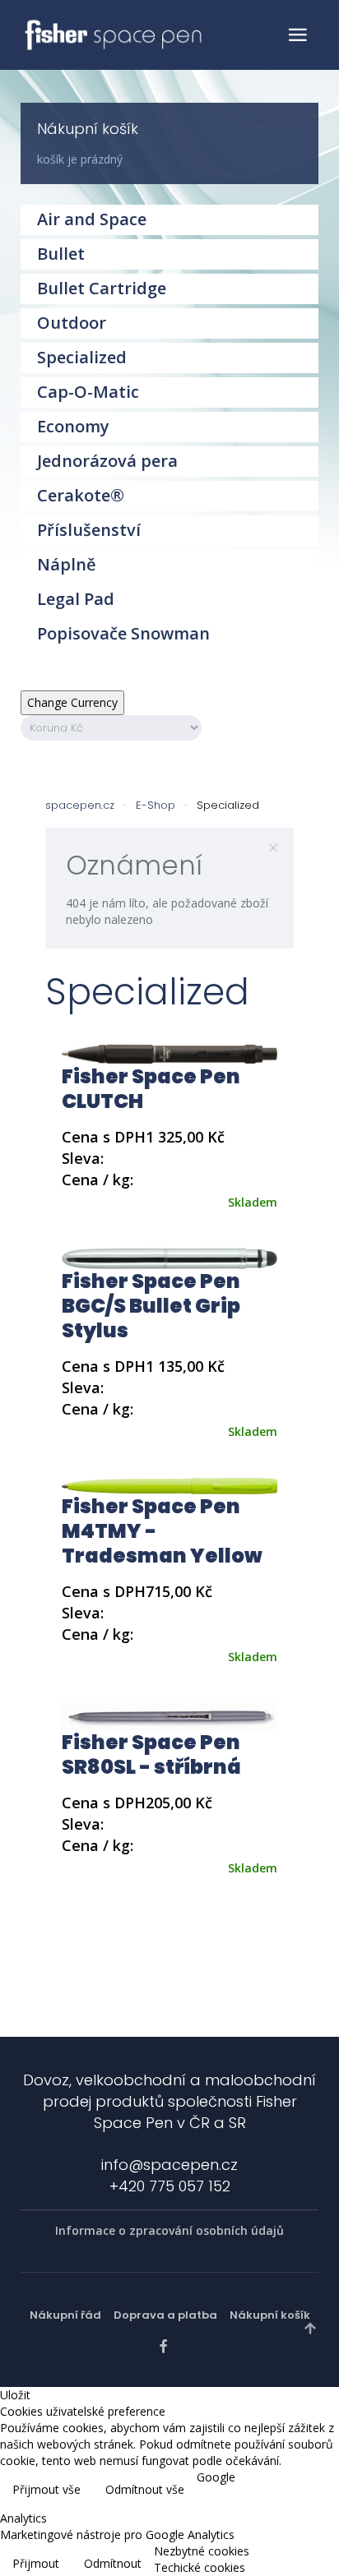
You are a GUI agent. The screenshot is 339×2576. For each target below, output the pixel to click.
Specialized (82, 357)
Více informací (288, 2491)
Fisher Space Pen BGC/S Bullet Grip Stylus (151, 1306)
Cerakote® (81, 495)
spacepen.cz (80, 805)
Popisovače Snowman (123, 633)
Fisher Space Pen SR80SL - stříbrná (151, 1754)
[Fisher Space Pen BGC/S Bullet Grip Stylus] (169, 1257)
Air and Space (92, 219)
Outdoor (72, 323)
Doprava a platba (165, 2315)
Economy (73, 426)
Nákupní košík (270, 2315)
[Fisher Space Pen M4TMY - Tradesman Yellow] (169, 1485)
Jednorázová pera (107, 461)
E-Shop (156, 805)
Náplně (67, 564)
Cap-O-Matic (88, 392)
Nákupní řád (65, 2315)
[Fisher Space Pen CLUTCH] (169, 1053)
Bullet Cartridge (102, 288)
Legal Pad (76, 599)
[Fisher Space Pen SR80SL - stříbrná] (169, 1715)
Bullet (61, 254)
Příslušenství (89, 530)
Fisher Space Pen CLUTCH (151, 1089)
